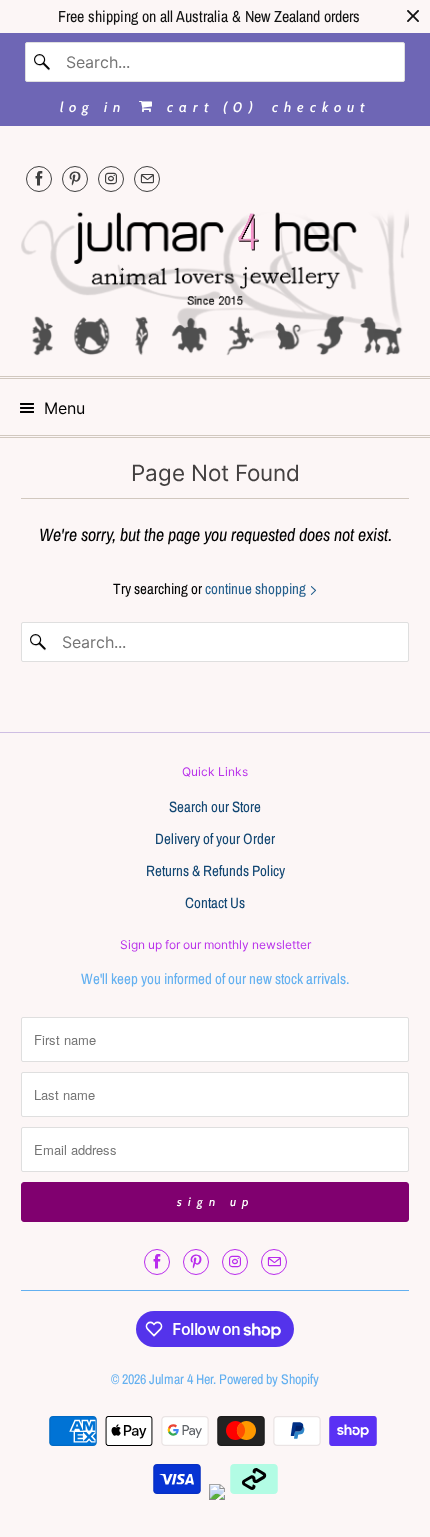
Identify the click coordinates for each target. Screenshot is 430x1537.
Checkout (321, 107)
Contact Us (215, 902)
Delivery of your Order (215, 838)
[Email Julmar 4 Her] (147, 178)
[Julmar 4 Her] (215, 281)
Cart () (208, 107)
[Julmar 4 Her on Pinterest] (75, 178)
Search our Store (215, 806)
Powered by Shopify (269, 1379)
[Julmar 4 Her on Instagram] (111, 178)
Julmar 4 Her (181, 1379)
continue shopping (257, 588)
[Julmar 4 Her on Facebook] (39, 178)
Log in (93, 107)
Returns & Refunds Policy (215, 870)
